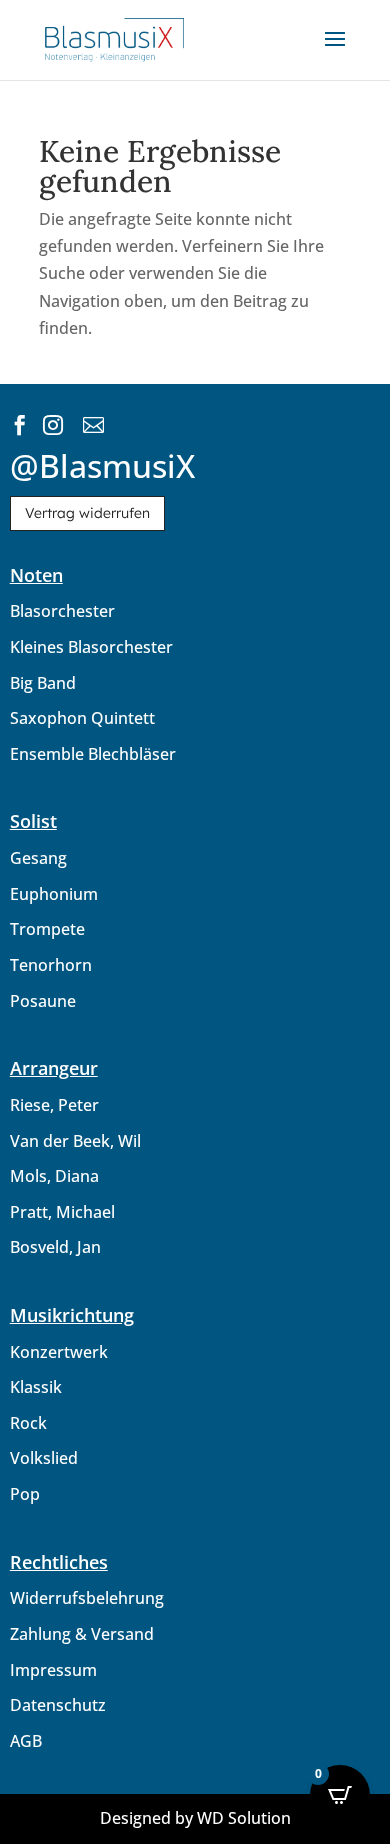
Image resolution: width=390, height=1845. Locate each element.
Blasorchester (62, 611)
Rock (28, 1423)
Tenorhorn (51, 965)
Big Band (43, 683)
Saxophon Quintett (82, 718)
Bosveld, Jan (55, 1247)
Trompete (47, 929)
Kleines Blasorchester (91, 647)
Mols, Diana (54, 1176)
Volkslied (44, 1458)
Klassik (36, 1387)
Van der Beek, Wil (75, 1141)
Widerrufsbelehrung (87, 1598)
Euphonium (54, 894)
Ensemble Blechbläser (93, 754)
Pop (25, 1494)
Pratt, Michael (62, 1212)
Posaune (43, 1001)
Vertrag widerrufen (87, 513)
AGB (26, 1741)
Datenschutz (58, 1705)
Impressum (53, 1670)
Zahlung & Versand (82, 1634)
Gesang (38, 858)
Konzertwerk (59, 1352)
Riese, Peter (54, 1105)
